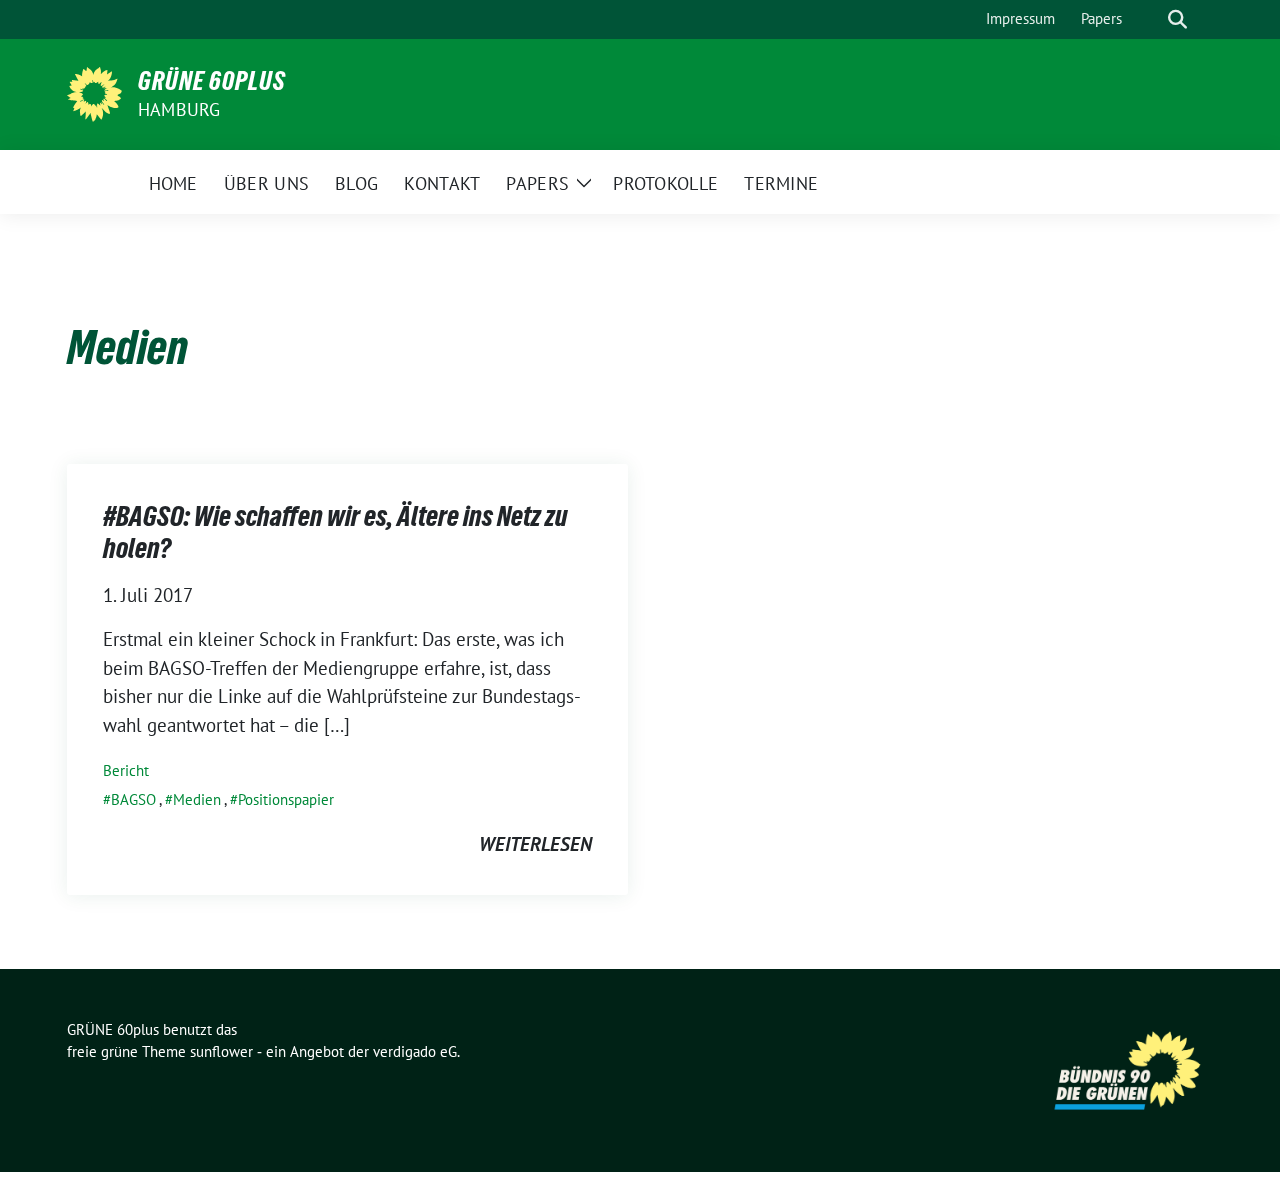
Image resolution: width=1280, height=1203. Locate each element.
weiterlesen (535, 844)
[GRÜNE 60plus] (94, 92)
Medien (197, 799)
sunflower (221, 1051)
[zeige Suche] (1177, 19)
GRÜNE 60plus (212, 81)
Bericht (126, 770)
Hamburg (179, 109)
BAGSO (133, 799)
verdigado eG (415, 1051)
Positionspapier (286, 799)
